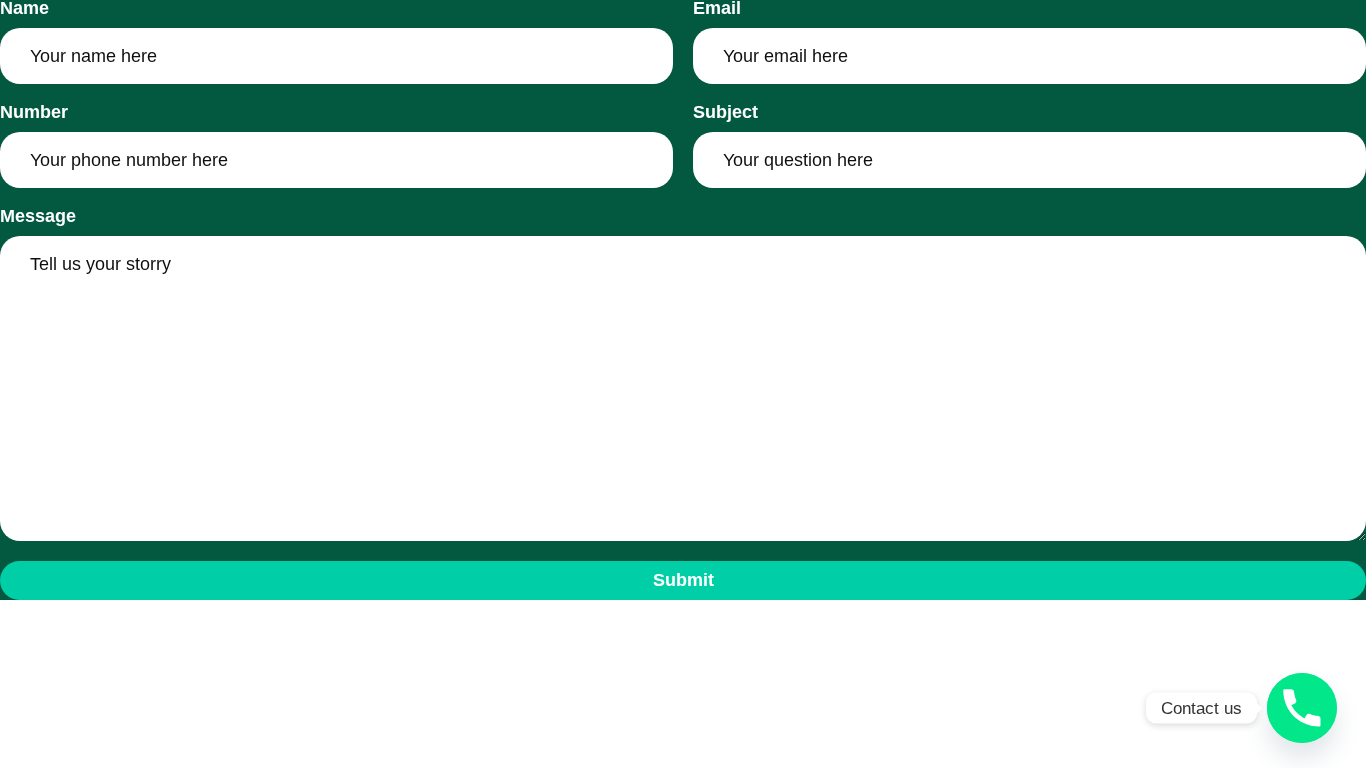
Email (717, 9)
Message (38, 217)
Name (24, 9)
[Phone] (1302, 708)
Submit (683, 579)
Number (34, 113)
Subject (725, 113)
